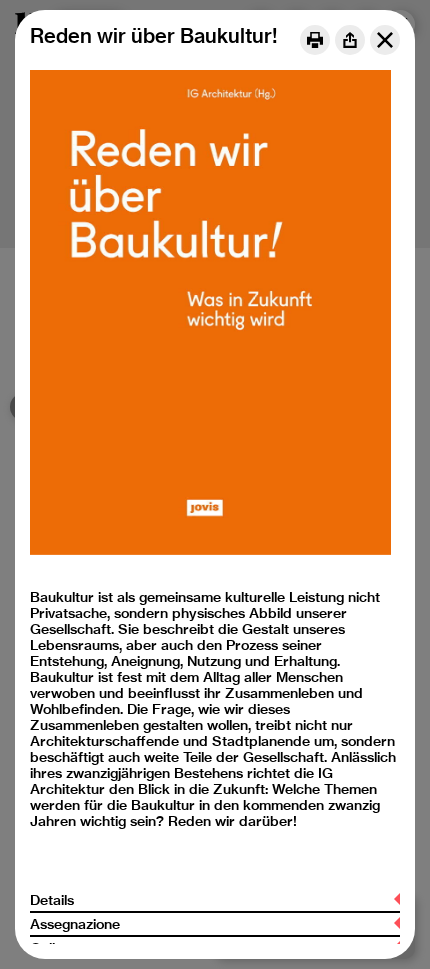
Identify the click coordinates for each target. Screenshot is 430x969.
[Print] (315, 40)
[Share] (350, 40)
